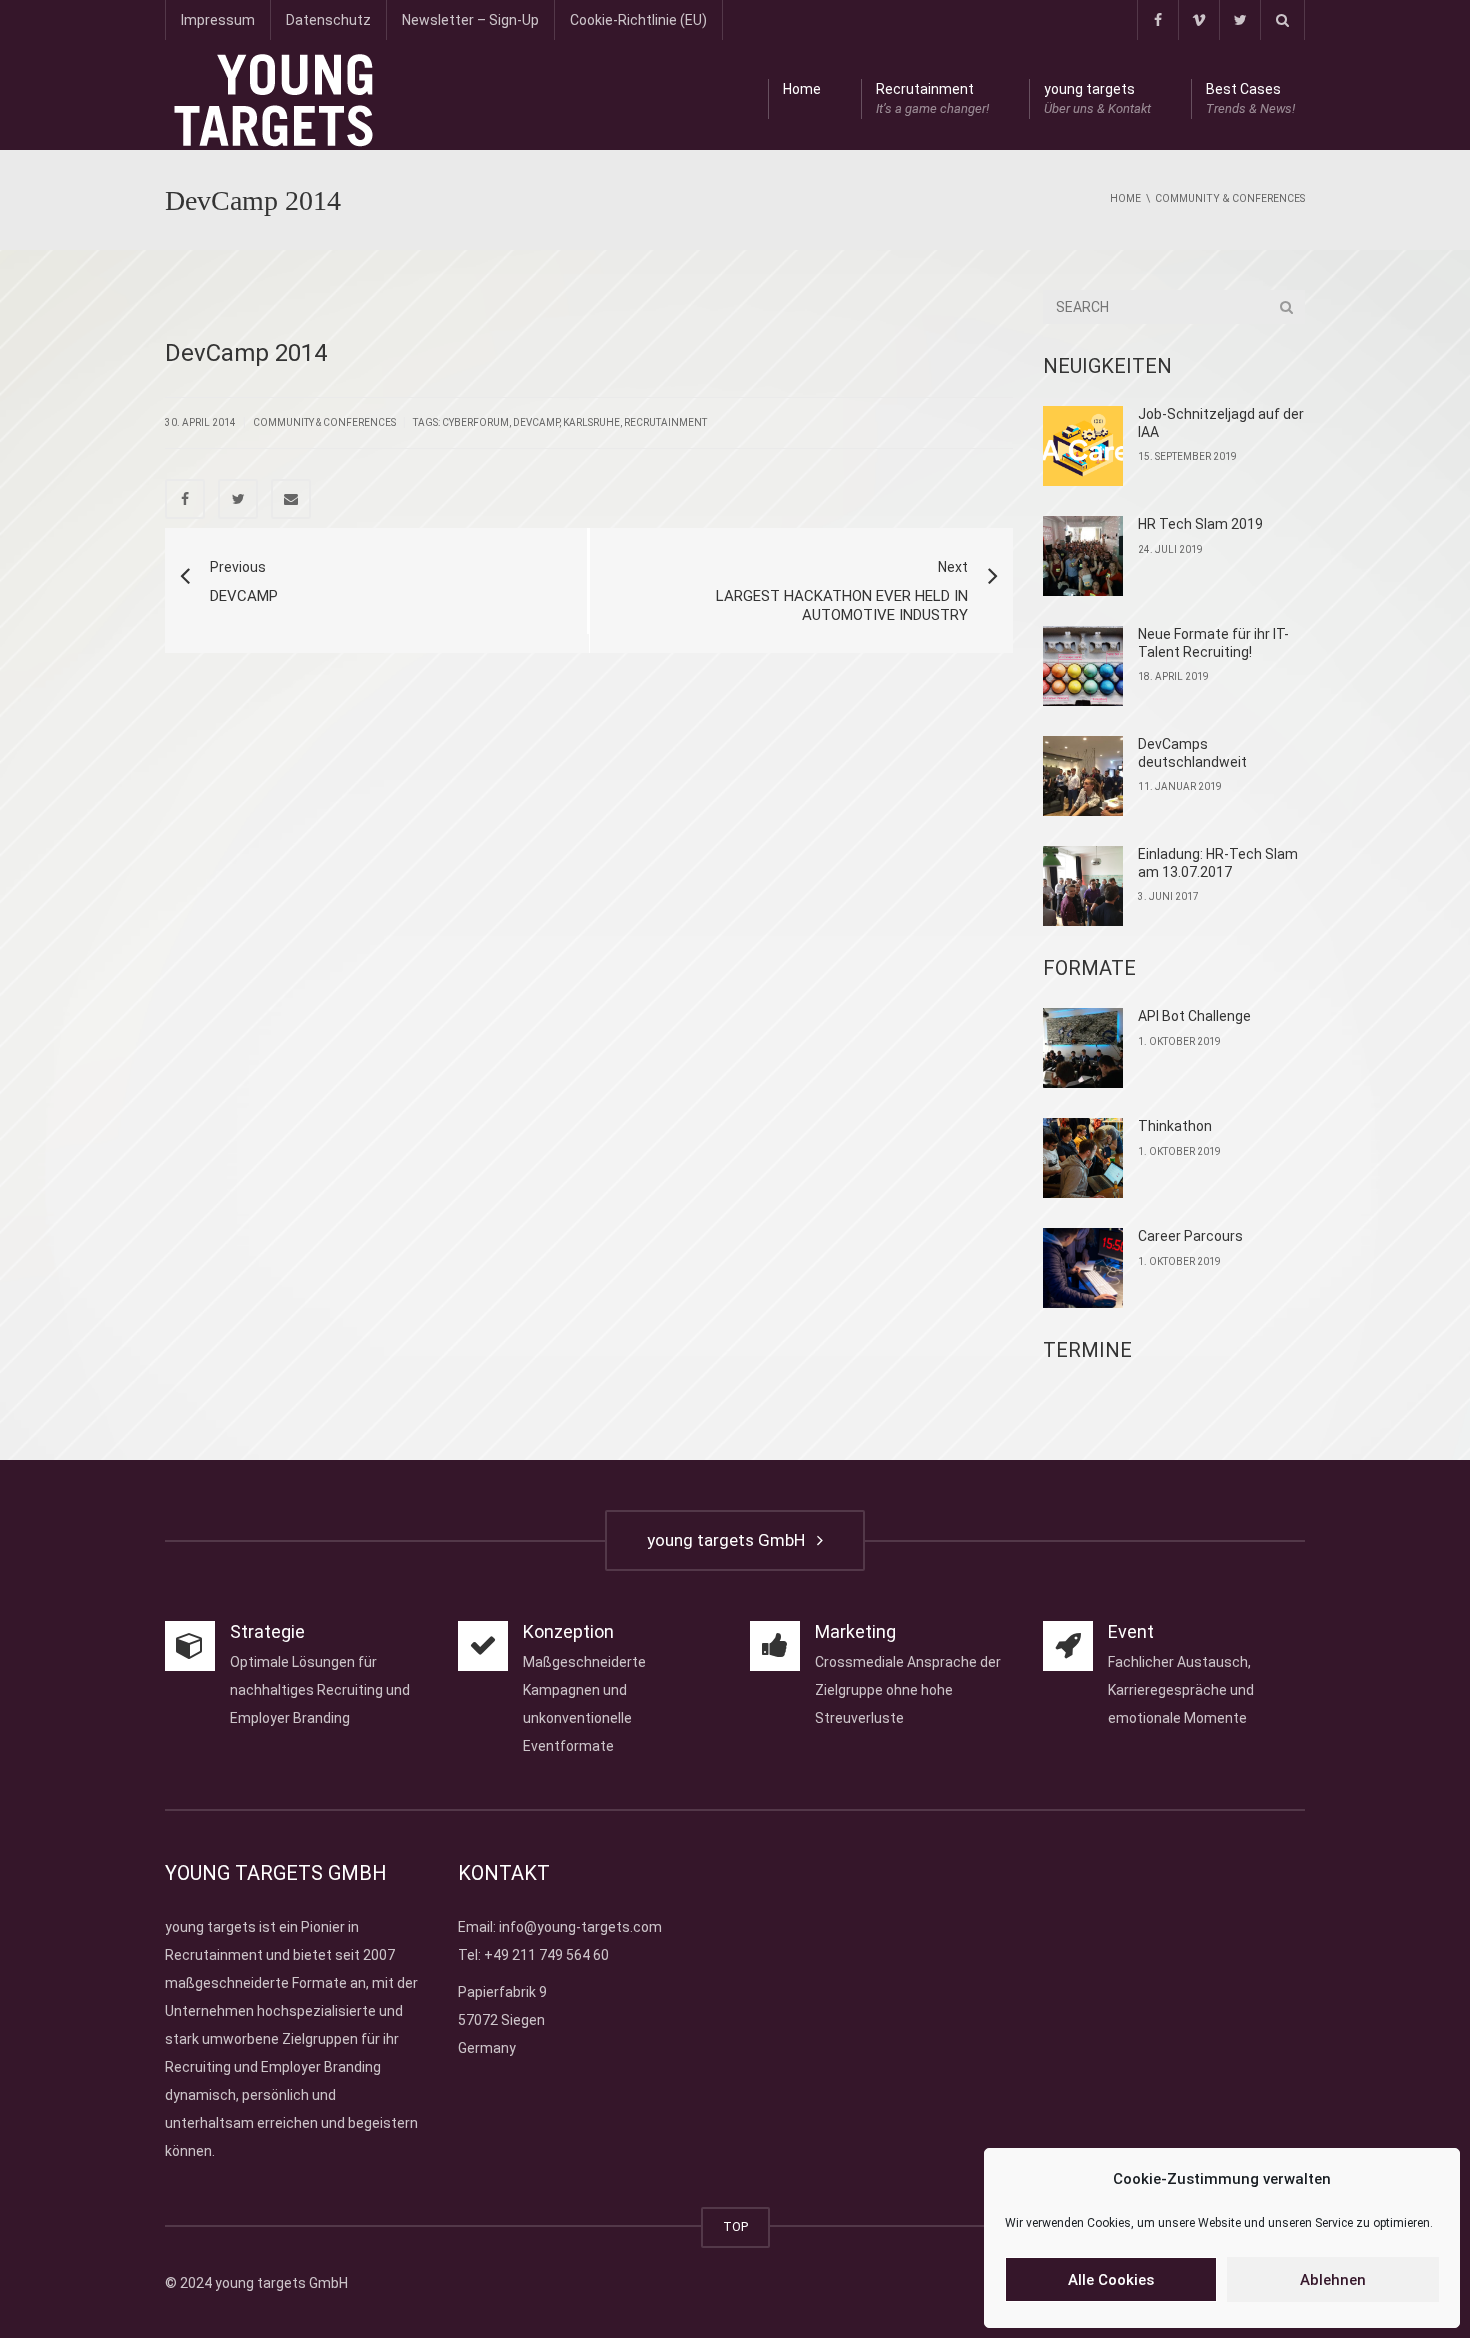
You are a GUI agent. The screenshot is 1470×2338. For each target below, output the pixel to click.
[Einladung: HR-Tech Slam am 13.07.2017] (1083, 886)
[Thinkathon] (1083, 1158)
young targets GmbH (730, 1540)
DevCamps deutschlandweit (1192, 753)
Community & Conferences (324, 422)
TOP (735, 2226)
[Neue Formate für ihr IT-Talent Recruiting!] (1083, 666)
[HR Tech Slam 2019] (1083, 556)
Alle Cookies (1111, 2280)
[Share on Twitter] (238, 499)
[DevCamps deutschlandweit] (1083, 776)
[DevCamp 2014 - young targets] (273, 99)
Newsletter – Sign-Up (470, 20)
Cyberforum (475, 422)
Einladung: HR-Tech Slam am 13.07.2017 (1218, 863)
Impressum (218, 20)
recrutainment (665, 422)
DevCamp (536, 422)
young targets (1097, 98)
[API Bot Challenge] (1083, 1048)
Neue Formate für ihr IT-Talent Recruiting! (1213, 643)
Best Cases (1250, 98)
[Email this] (291, 499)
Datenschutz (328, 20)
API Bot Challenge (1194, 1016)
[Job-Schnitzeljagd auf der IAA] (1083, 446)
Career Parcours (1190, 1236)
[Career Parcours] (1083, 1268)
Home (802, 89)
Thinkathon (1175, 1126)
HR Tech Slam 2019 (1200, 524)
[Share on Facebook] (185, 499)
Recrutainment (932, 98)
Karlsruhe (591, 422)
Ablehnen (1333, 2280)
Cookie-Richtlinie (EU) (638, 20)
